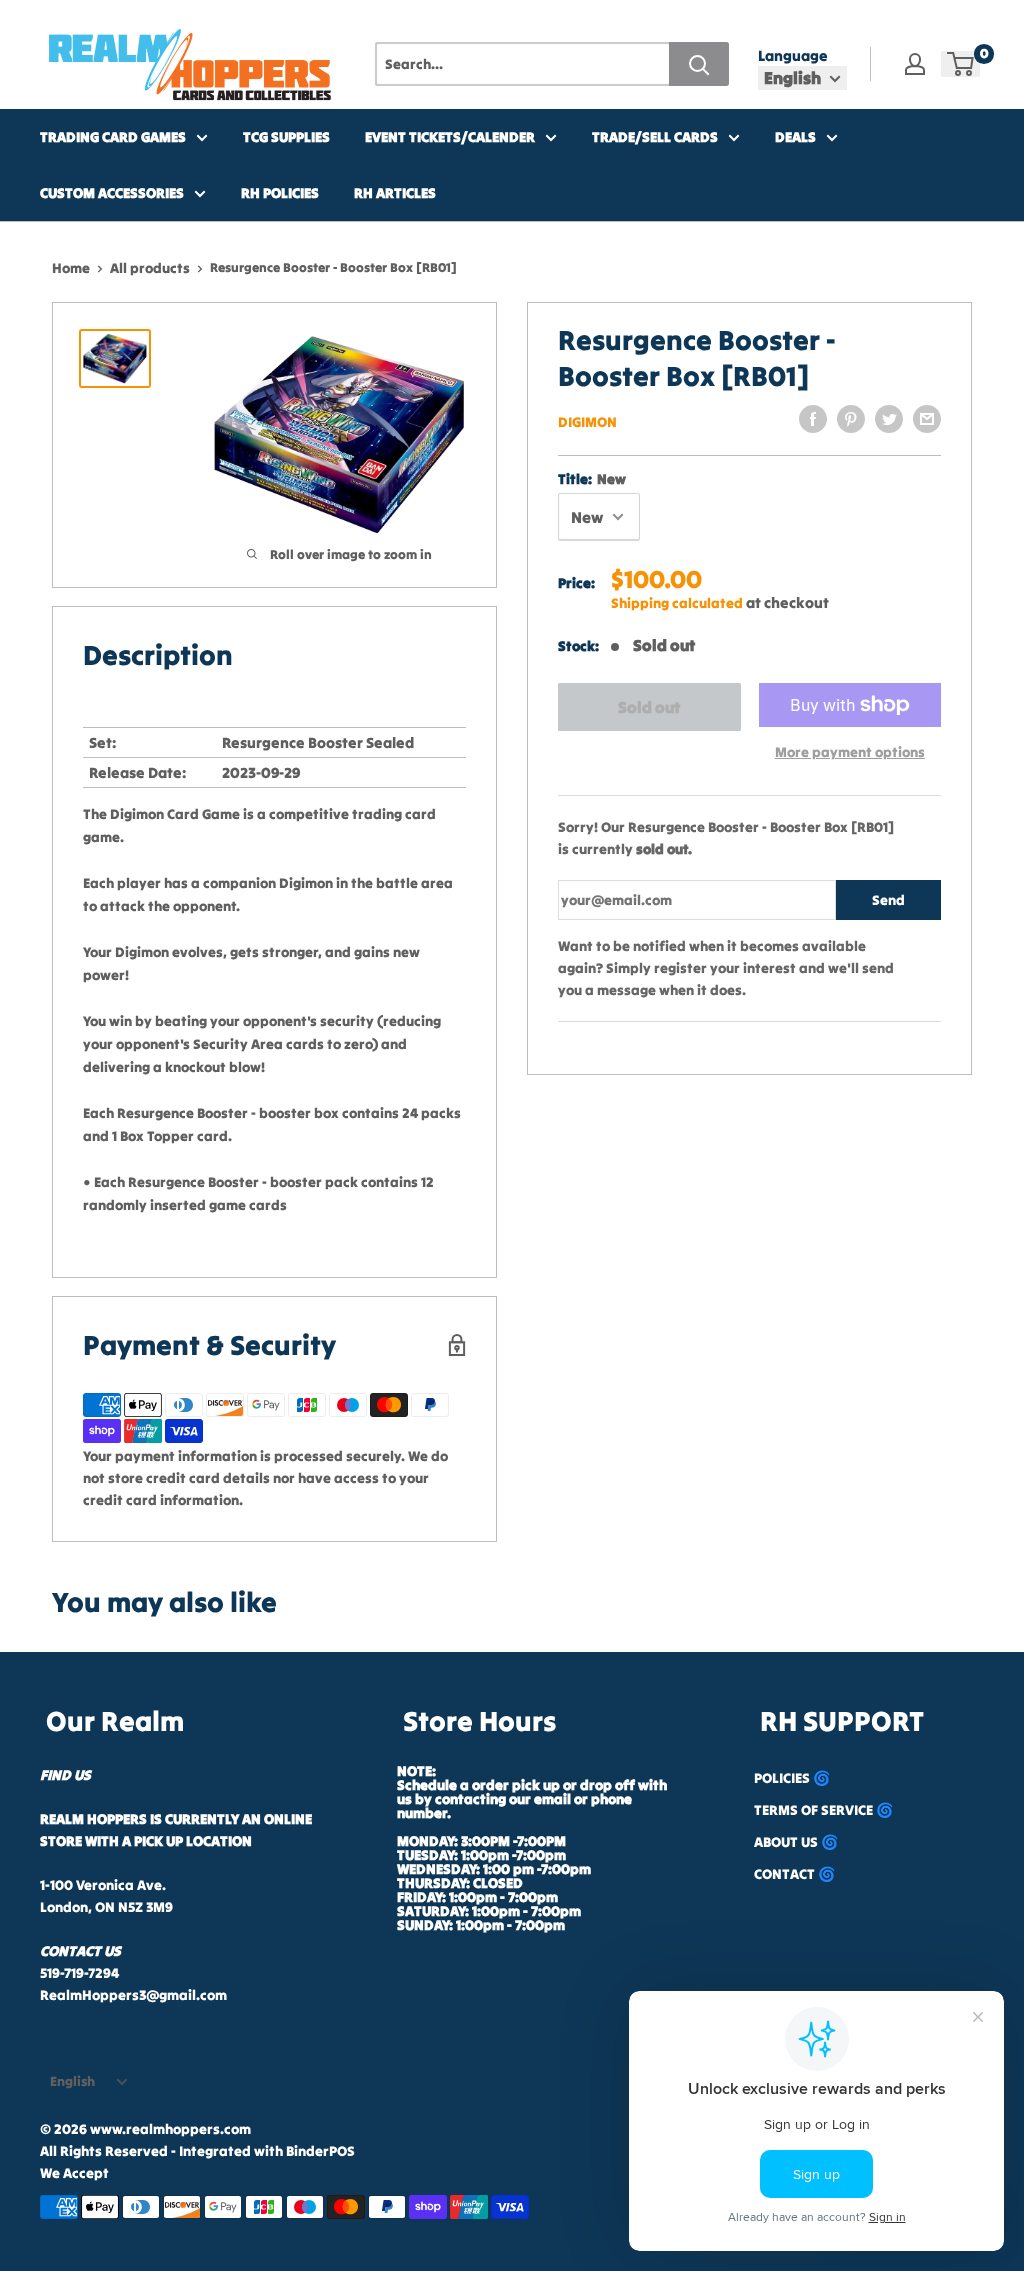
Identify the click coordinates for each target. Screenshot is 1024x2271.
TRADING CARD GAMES (113, 137)
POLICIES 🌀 (792, 1778)
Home (71, 268)
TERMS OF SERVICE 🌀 (823, 1810)
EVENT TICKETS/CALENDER (450, 137)
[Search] (699, 64)
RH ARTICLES (395, 193)
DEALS (795, 137)
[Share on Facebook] (813, 419)
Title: (592, 479)
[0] (961, 64)
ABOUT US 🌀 (796, 1842)
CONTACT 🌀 (794, 1874)
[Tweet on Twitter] (889, 419)
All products (150, 268)
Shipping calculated (677, 603)
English (72, 2081)
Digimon (587, 422)
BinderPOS (320, 2151)
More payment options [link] (850, 752)
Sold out (649, 707)
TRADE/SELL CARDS (655, 137)
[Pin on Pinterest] (851, 419)
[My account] (915, 64)
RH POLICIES (280, 193)
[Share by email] (927, 419)
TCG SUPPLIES (286, 137)
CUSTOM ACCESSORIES (112, 193)
